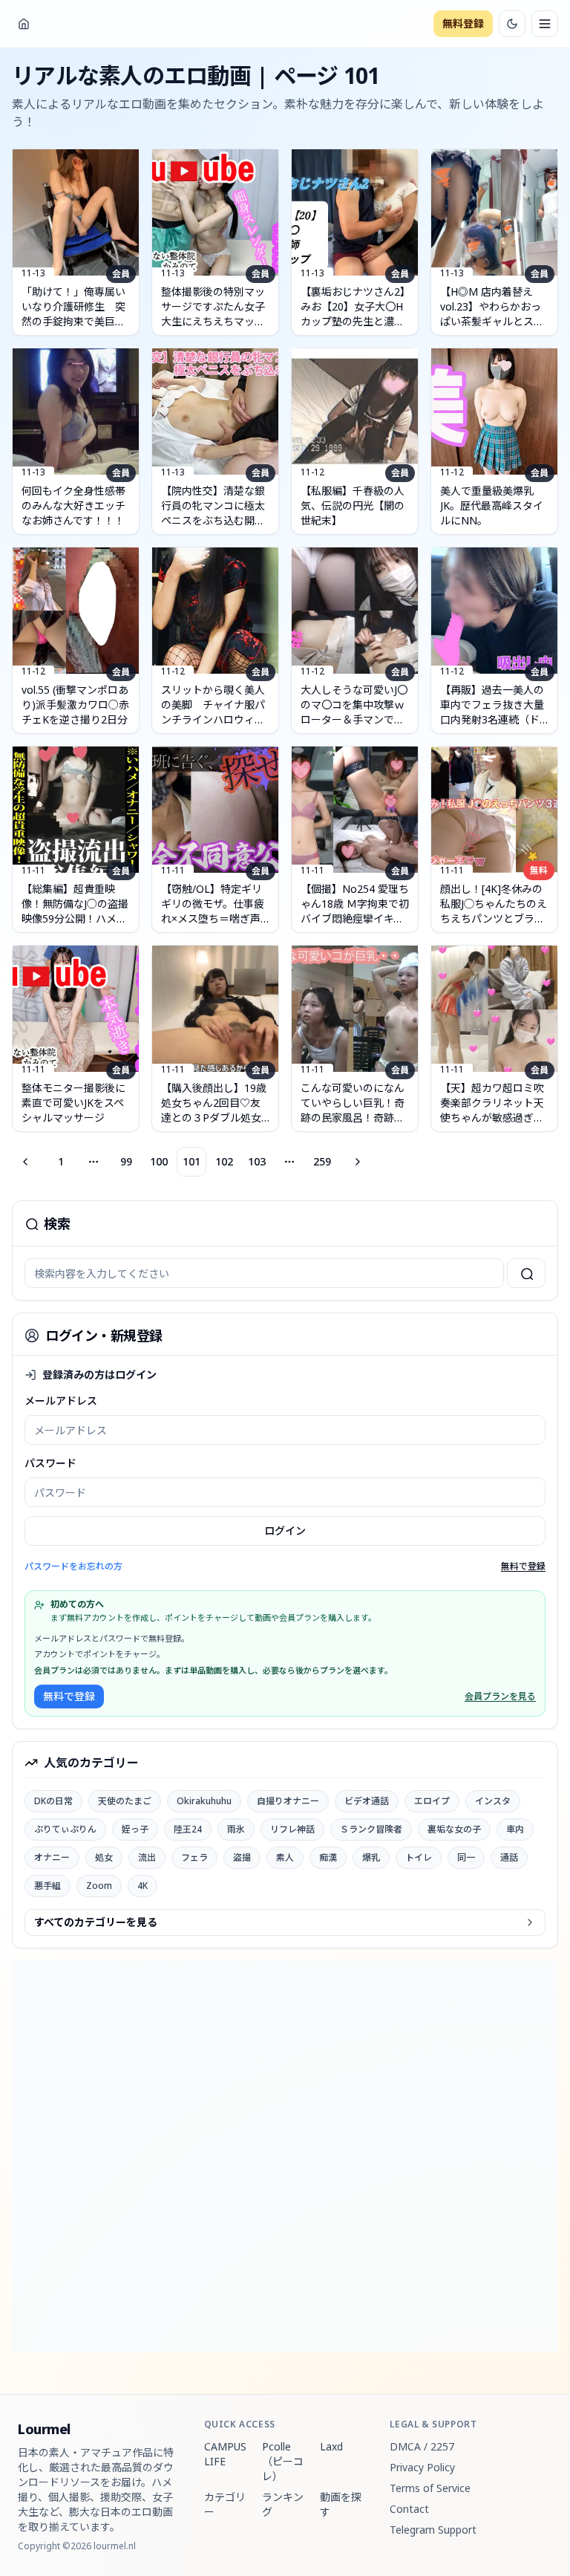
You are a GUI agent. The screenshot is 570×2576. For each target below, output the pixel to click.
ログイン (285, 1531)
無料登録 (463, 23)
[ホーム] (24, 24)
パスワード (50, 1463)
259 (322, 1161)
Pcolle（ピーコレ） (283, 2461)
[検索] (526, 1273)
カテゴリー (225, 2504)
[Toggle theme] (512, 24)
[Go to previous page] (27, 1162)
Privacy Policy (422, 2467)
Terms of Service (430, 2488)
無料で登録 (523, 1567)
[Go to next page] (356, 1162)
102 (224, 1161)
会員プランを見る (500, 1697)
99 (126, 1161)
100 (159, 1161)
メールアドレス (61, 1401)
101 (191, 1161)
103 (257, 1161)
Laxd (331, 2446)
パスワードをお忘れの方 (73, 1566)
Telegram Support (433, 2530)
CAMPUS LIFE (225, 2454)
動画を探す (341, 2504)
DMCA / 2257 (422, 2446)
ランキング (283, 2504)
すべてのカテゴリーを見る (96, 1922)
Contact (409, 2509)
